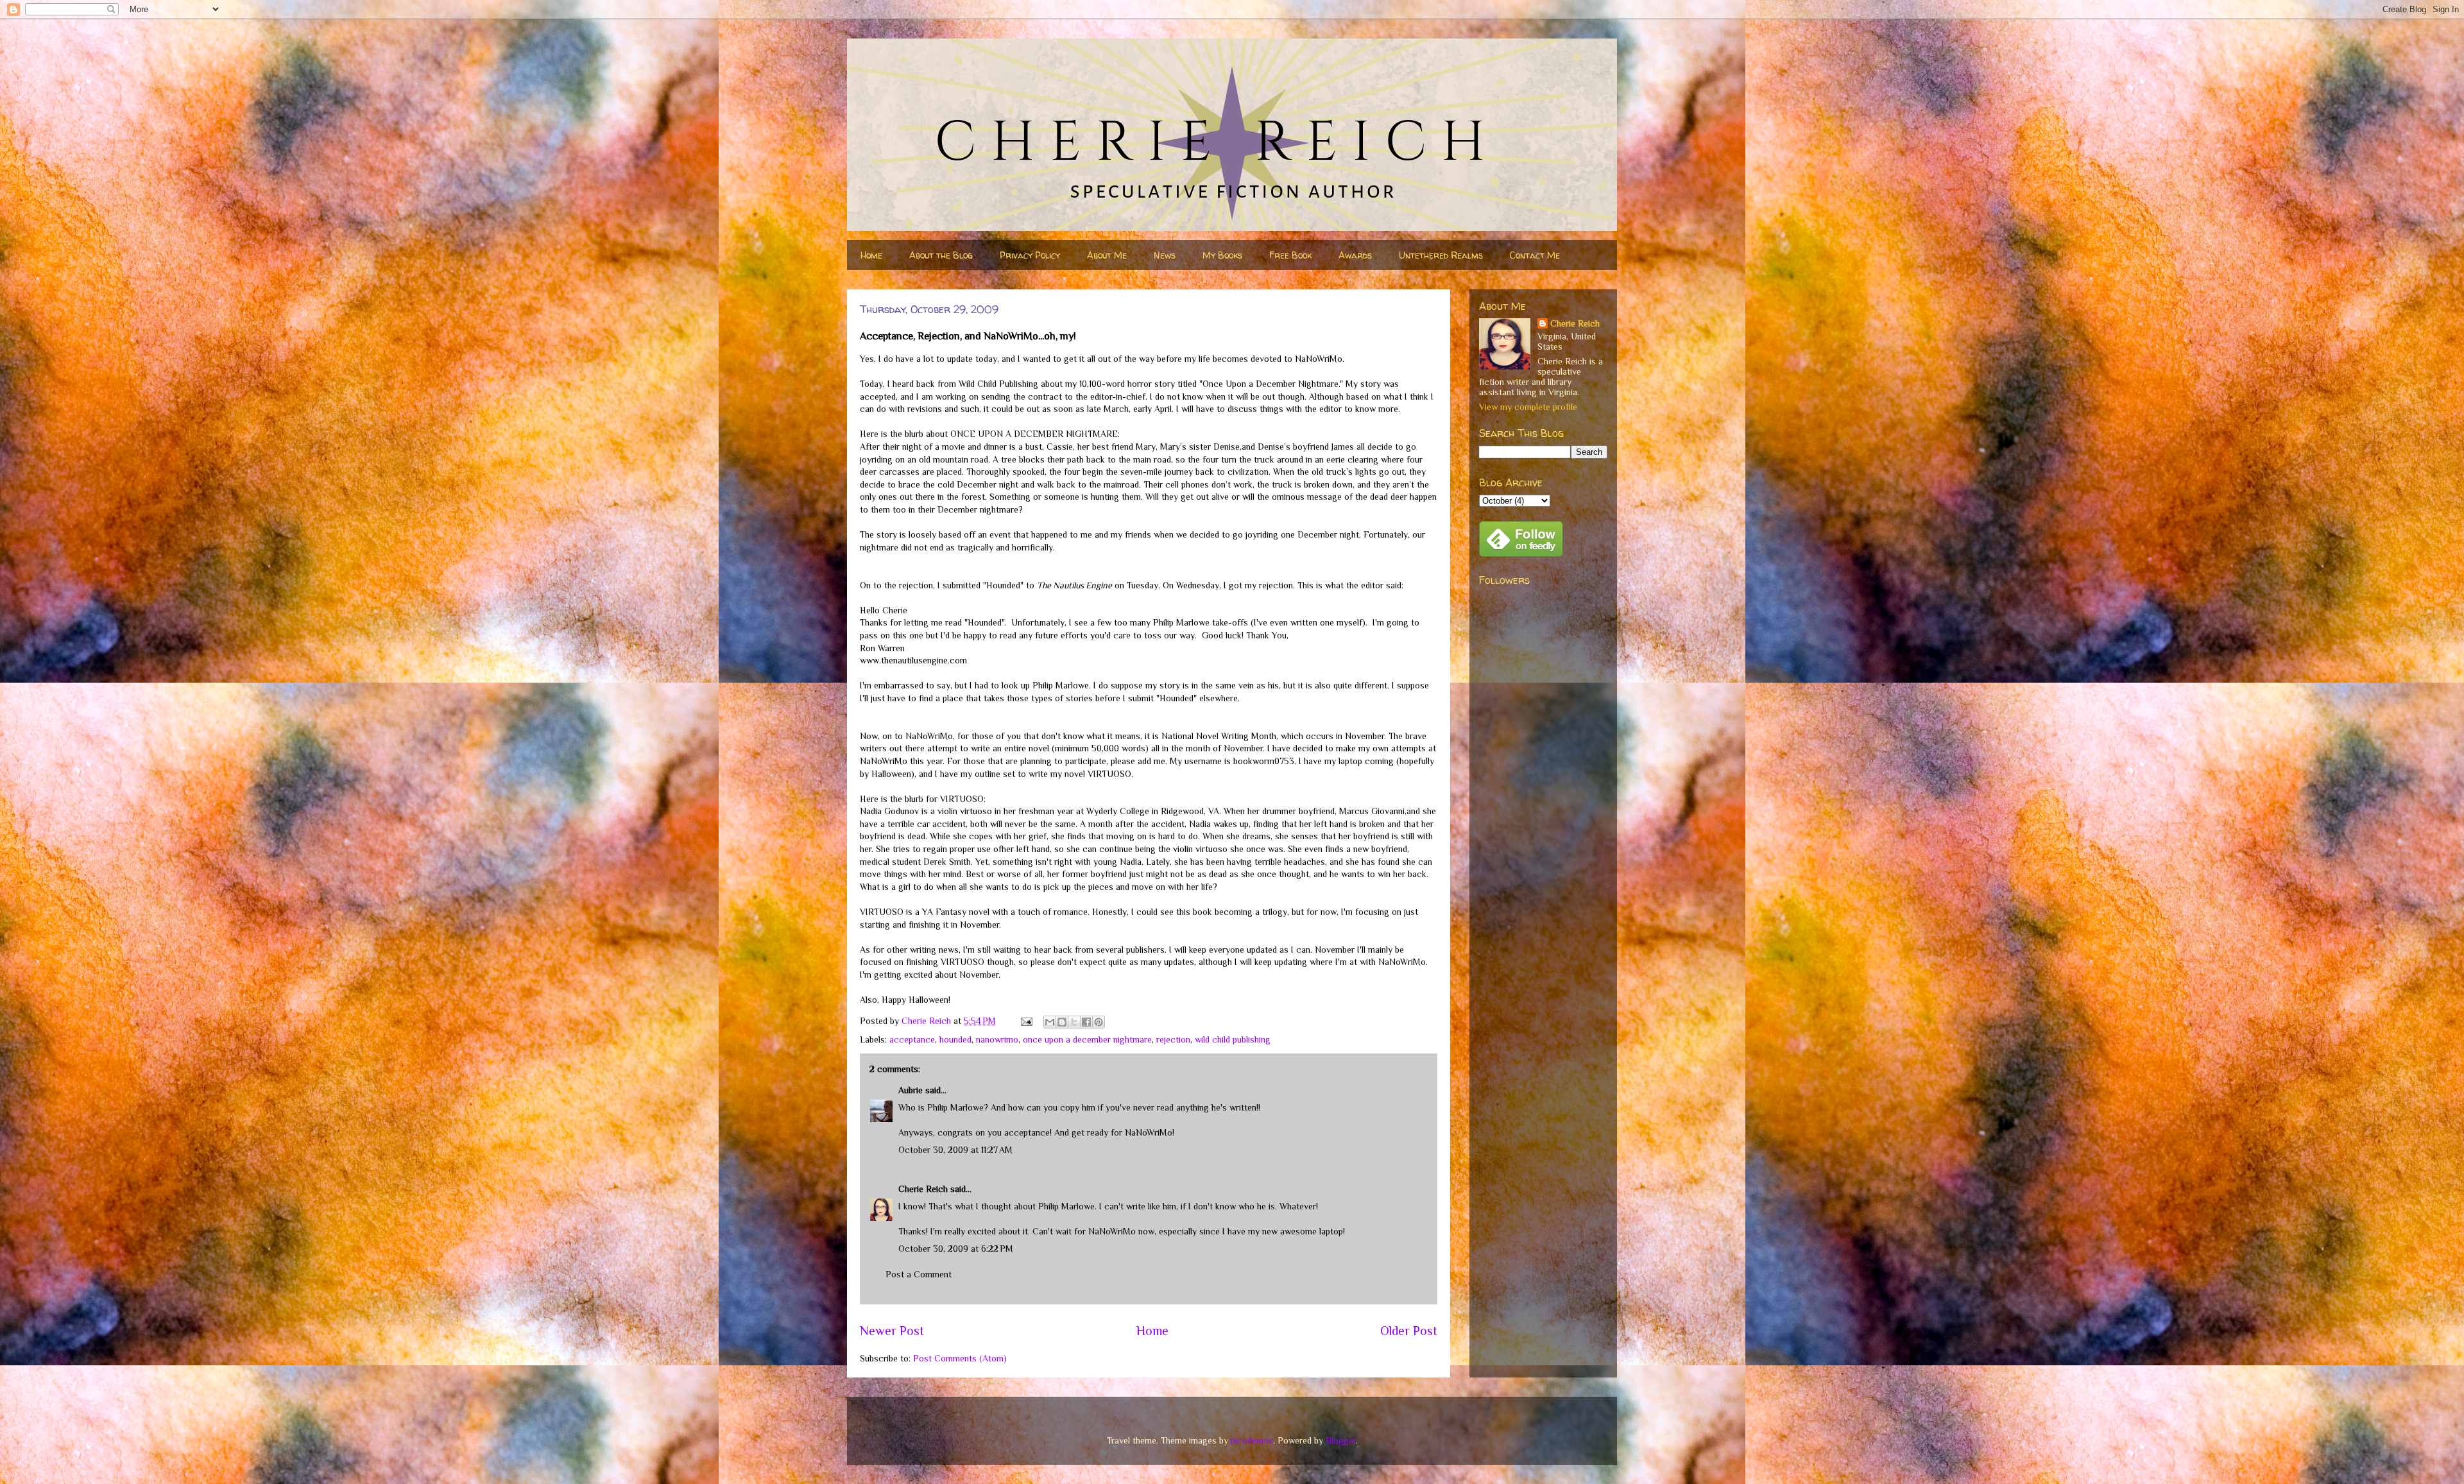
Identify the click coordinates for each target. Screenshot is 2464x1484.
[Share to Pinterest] (1099, 1022)
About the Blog (941, 255)
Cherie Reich (923, 1189)
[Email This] (1050, 1022)
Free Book (1290, 255)
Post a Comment (919, 1274)
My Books (1222, 255)
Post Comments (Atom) (960, 1358)
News (1165, 255)
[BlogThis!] (1062, 1022)
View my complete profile (1528, 407)
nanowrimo (997, 1039)
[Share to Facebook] (1086, 1022)
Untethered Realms (1441, 255)
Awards (1355, 255)
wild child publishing (1233, 1039)
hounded (955, 1039)
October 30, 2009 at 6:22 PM (956, 1249)
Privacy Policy (1030, 255)
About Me (1107, 255)
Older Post (1409, 1331)
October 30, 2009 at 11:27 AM (955, 1150)
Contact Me (1535, 255)
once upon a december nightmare (1087, 1039)
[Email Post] (1026, 1021)
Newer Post (892, 1331)
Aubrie (911, 1090)
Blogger (1341, 1440)
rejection (1173, 1039)
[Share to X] (1074, 1022)
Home (871, 255)
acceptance (912, 1039)
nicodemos (1252, 1440)
